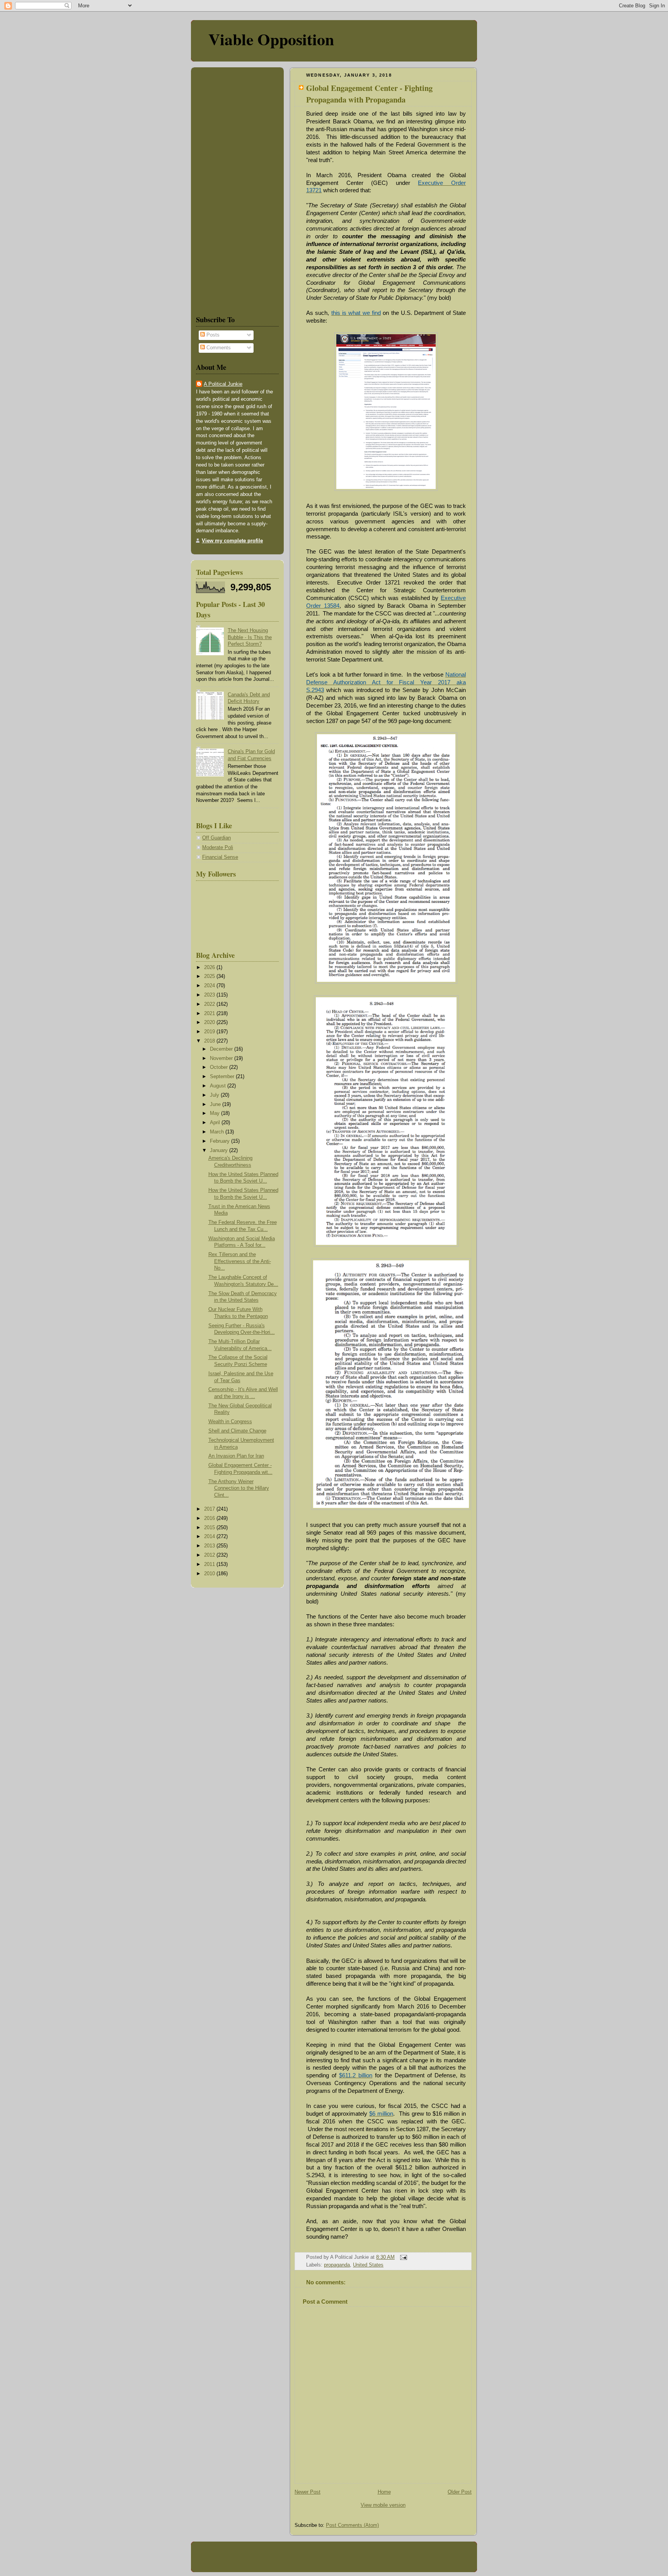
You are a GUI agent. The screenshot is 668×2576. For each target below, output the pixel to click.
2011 (210, 1564)
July (215, 1095)
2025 (210, 976)
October (220, 1067)
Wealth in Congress (230, 1422)
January (220, 1150)
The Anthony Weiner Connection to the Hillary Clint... (239, 1488)
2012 (210, 1555)
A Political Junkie (223, 384)
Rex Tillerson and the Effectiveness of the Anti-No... (240, 1261)
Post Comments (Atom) (352, 2525)
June (216, 1104)
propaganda (337, 2265)
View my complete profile (232, 541)
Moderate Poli (218, 848)
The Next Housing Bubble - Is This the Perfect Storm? (250, 637)
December (222, 1049)
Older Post (460, 2492)
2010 (210, 1574)
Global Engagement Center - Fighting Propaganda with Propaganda (369, 94)
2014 (210, 1537)
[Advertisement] (219, 190)
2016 (210, 1518)
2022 (210, 1004)
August (219, 1086)
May (216, 1113)
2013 (210, 1546)
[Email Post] (402, 2257)
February (221, 1141)
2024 (210, 986)
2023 (210, 995)
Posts (212, 335)
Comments (218, 348)
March (218, 1132)
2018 (210, 1041)
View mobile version (383, 2505)
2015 (210, 1528)
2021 (210, 1014)
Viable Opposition (271, 39)
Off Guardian (216, 838)
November (222, 1058)
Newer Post (308, 2492)
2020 (210, 1022)
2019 (210, 1032)
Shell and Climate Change (237, 1431)
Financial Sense (220, 857)
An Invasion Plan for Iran (236, 1456)
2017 (210, 1509)
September (223, 1077)
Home (384, 2492)
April (216, 1123)
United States (368, 2265)
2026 (210, 967)
